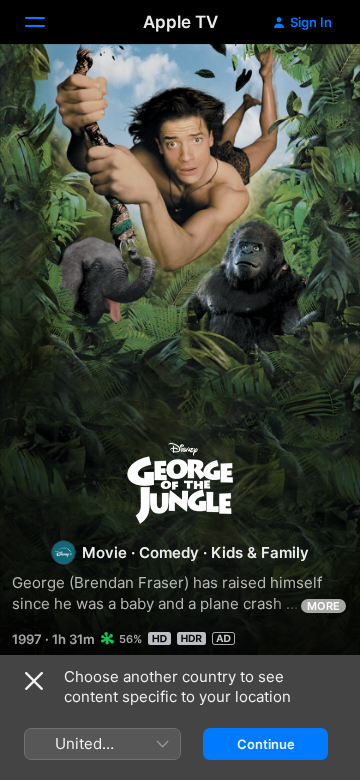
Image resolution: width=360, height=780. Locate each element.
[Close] (34, 681)
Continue (266, 744)
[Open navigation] (47, 22)
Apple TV (180, 22)
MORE (323, 606)
